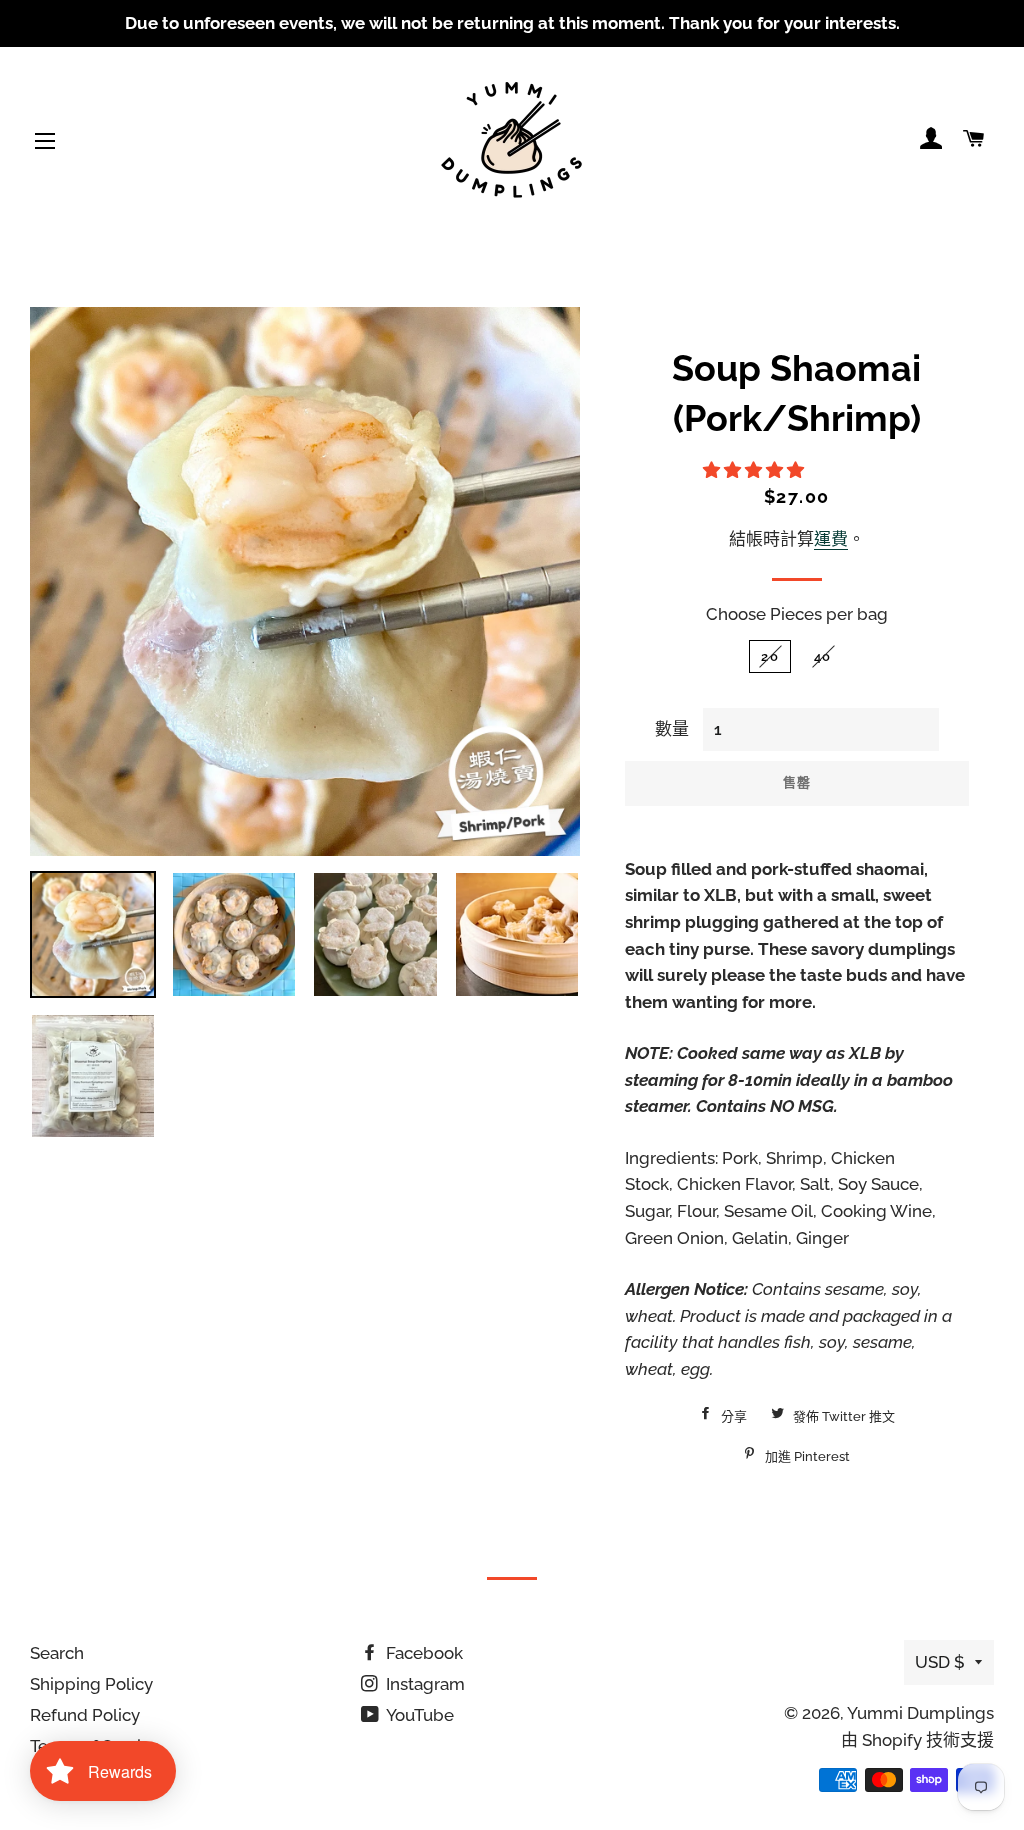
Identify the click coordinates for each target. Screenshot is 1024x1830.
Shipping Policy (91, 1684)
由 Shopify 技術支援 (917, 1740)
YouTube (418, 1715)
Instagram (423, 1684)
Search (57, 1653)
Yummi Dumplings (920, 1713)
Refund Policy (85, 1715)
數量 (672, 729)
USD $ (940, 1662)
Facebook (422, 1653)
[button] (755, 470)
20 (770, 656)
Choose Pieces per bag (797, 614)
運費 (831, 539)
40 (823, 656)
